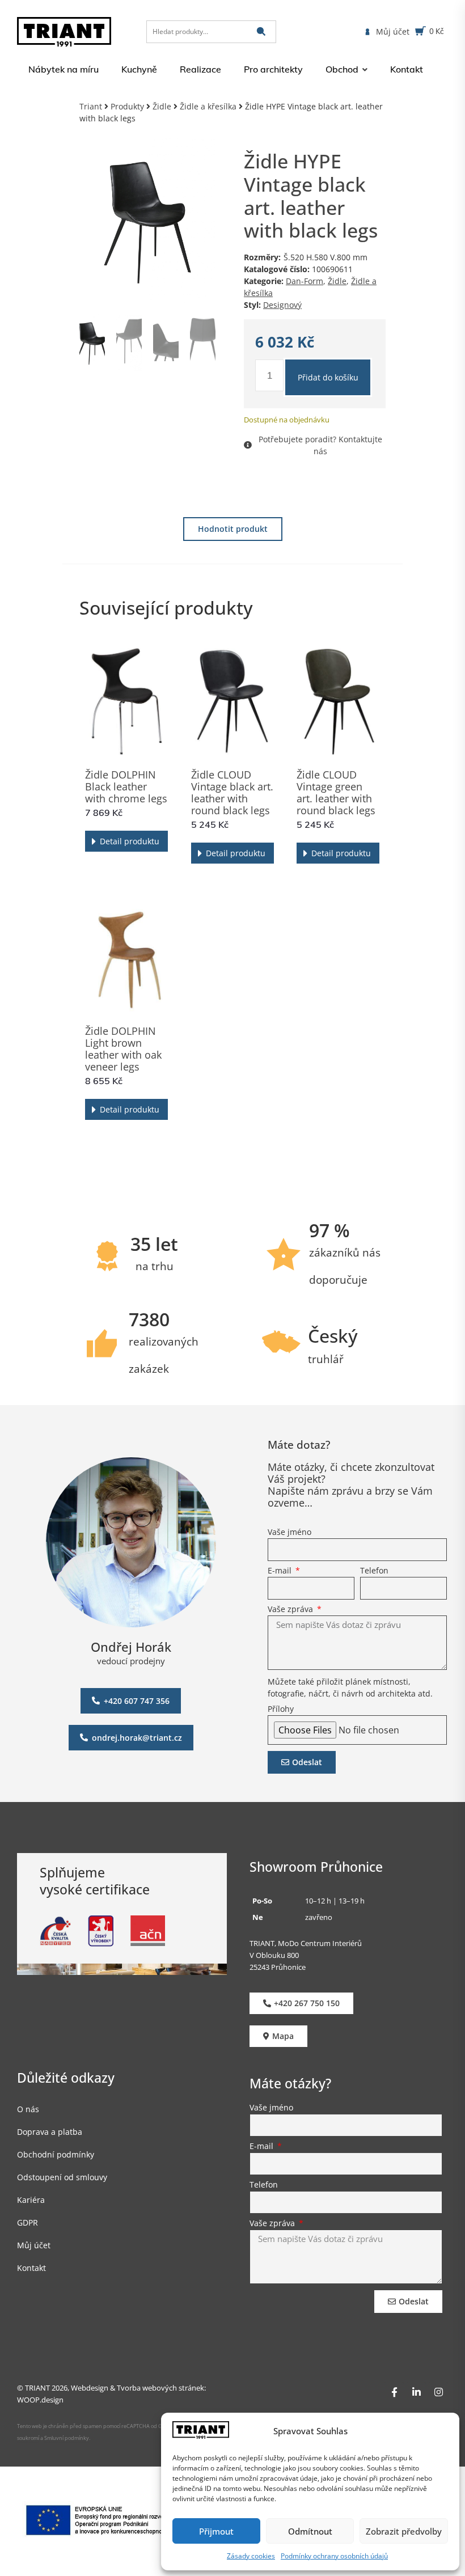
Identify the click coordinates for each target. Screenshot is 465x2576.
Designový (282, 305)
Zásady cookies (251, 2556)
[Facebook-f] (394, 2392)
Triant (91, 106)
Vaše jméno (289, 1533)
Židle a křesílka (208, 106)
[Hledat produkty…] (211, 32)
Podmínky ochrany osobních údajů (334, 2556)
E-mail (281, 1571)
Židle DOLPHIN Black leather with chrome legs (126, 786)
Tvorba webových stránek (160, 2388)
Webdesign (90, 2388)
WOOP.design (40, 2400)
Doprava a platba (50, 2132)
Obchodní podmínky (56, 2155)
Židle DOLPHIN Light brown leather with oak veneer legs (123, 1049)
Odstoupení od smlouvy (62, 2178)
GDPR (28, 2223)
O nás (28, 2110)
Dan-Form (305, 281)
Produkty (127, 106)
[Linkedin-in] (416, 2392)
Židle (162, 106)
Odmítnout (310, 2531)
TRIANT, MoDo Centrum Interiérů (306, 1943)
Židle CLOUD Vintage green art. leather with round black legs (336, 792)
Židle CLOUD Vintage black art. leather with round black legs (232, 792)
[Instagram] (438, 2392)
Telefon (374, 1571)
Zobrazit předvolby (404, 2531)
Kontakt (31, 2268)
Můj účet (34, 2246)
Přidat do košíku (328, 377)
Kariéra (31, 2200)
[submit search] (261, 31)
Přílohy (281, 1710)
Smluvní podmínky (67, 2438)
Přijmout (216, 2531)
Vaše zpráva (291, 1610)
